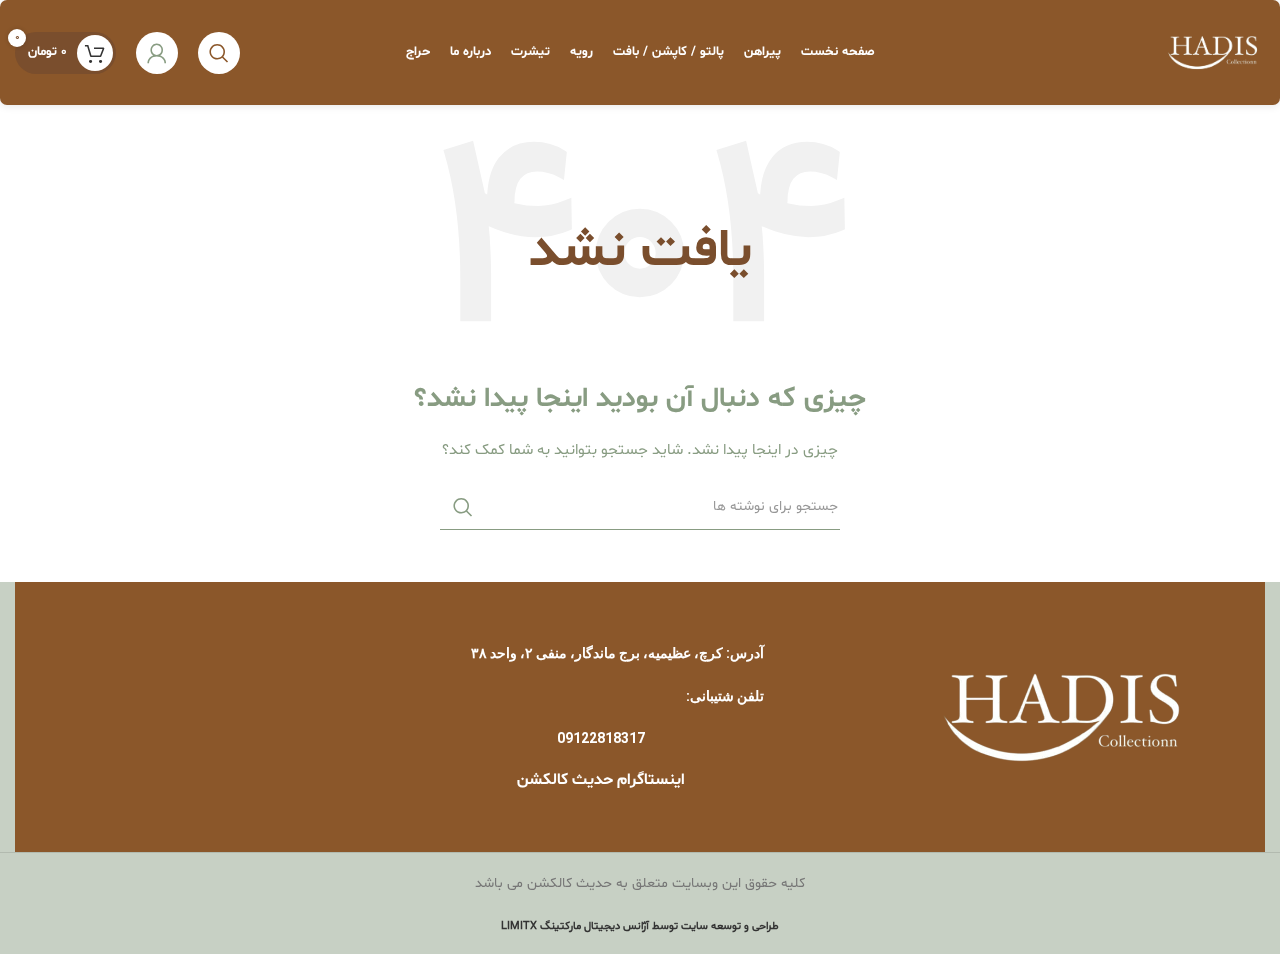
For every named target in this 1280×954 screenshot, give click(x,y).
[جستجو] (219, 53)
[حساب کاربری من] (157, 53)
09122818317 (601, 738)
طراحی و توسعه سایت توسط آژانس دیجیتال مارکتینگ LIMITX (640, 926)
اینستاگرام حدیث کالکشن (601, 780)
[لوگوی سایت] (1213, 52)
